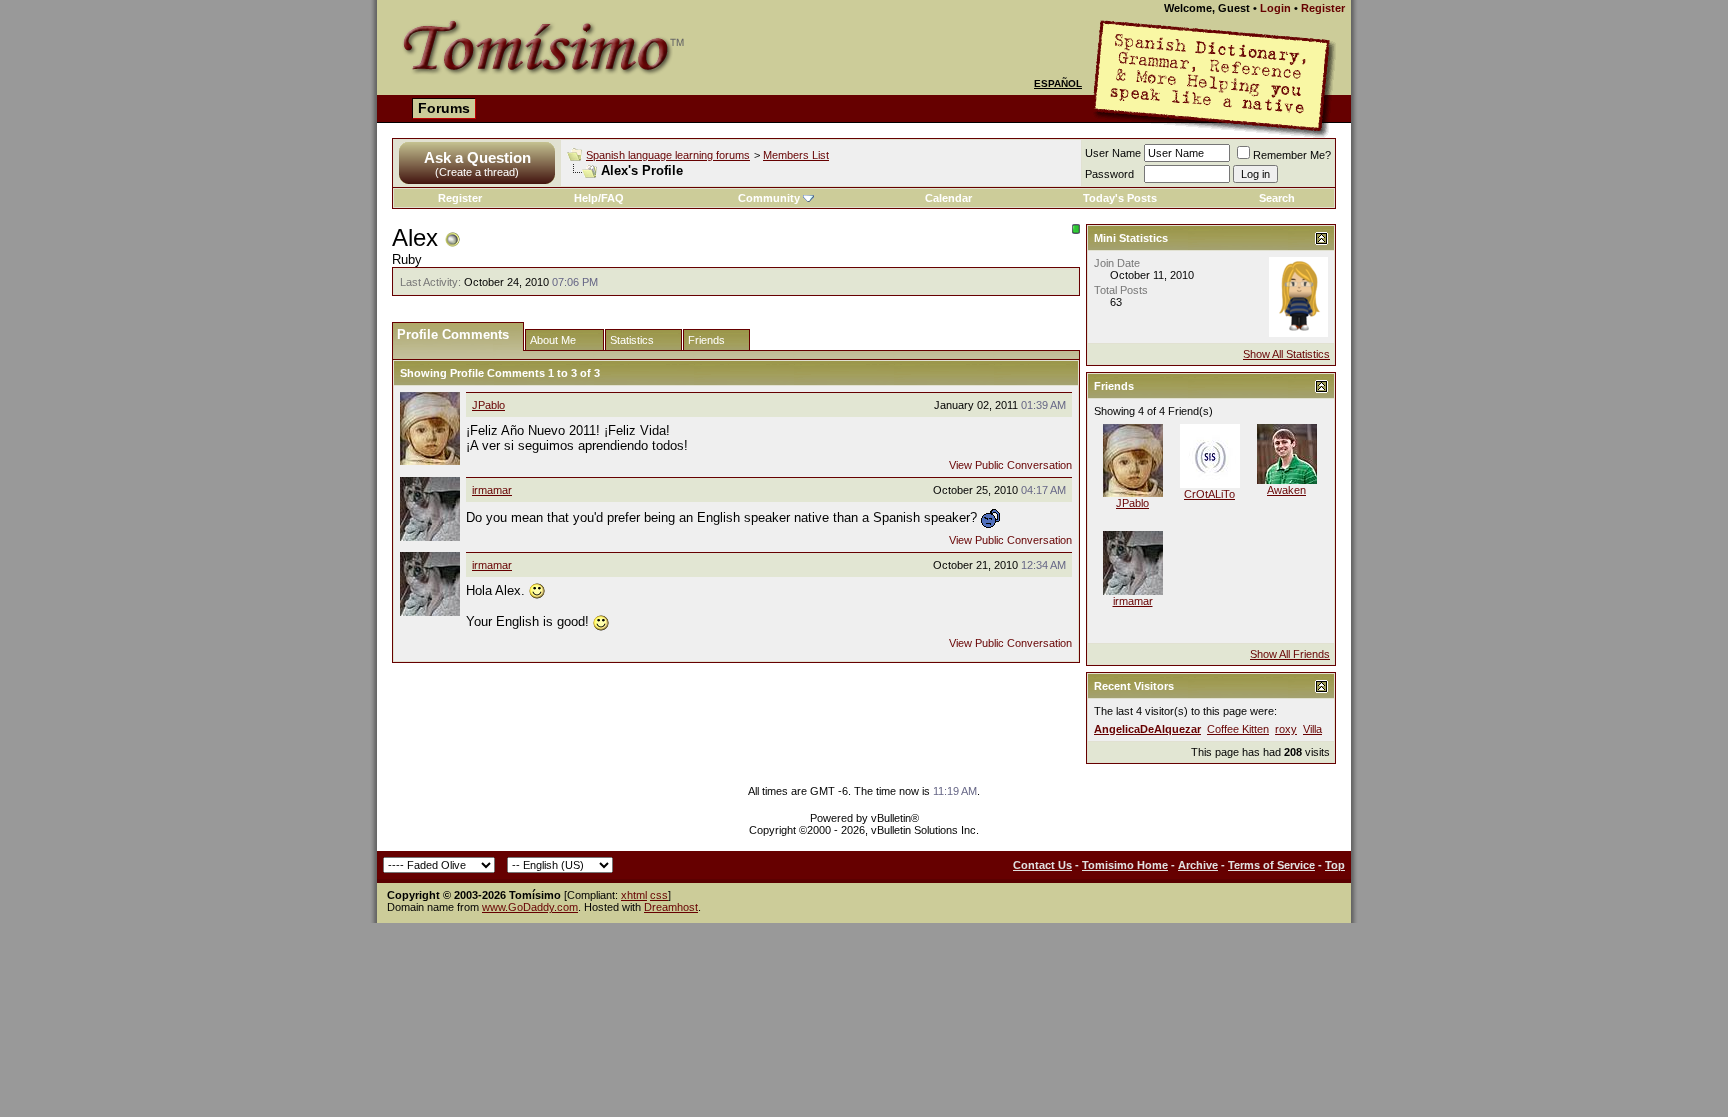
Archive (1198, 865)
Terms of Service (1271, 865)
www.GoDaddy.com (530, 907)
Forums (444, 108)
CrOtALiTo (1209, 494)
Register (1323, 8)
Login (1275, 8)
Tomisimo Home (1125, 865)
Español (1058, 83)
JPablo (488, 405)
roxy (1286, 729)
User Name (1113, 153)
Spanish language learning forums (668, 155)
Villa (1312, 729)
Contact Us (1042, 865)
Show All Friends (1290, 654)
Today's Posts (1120, 198)
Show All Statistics (1286, 354)
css (659, 895)
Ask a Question (477, 157)
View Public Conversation (1010, 465)
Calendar (948, 198)
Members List (796, 155)
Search (1277, 198)
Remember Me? (1292, 155)
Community (769, 198)
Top (1335, 865)
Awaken (1286, 490)
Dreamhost (671, 907)
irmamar (492, 490)
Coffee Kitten (1238, 729)
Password (1109, 174)
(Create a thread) (477, 172)
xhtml (634, 895)
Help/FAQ (599, 198)
